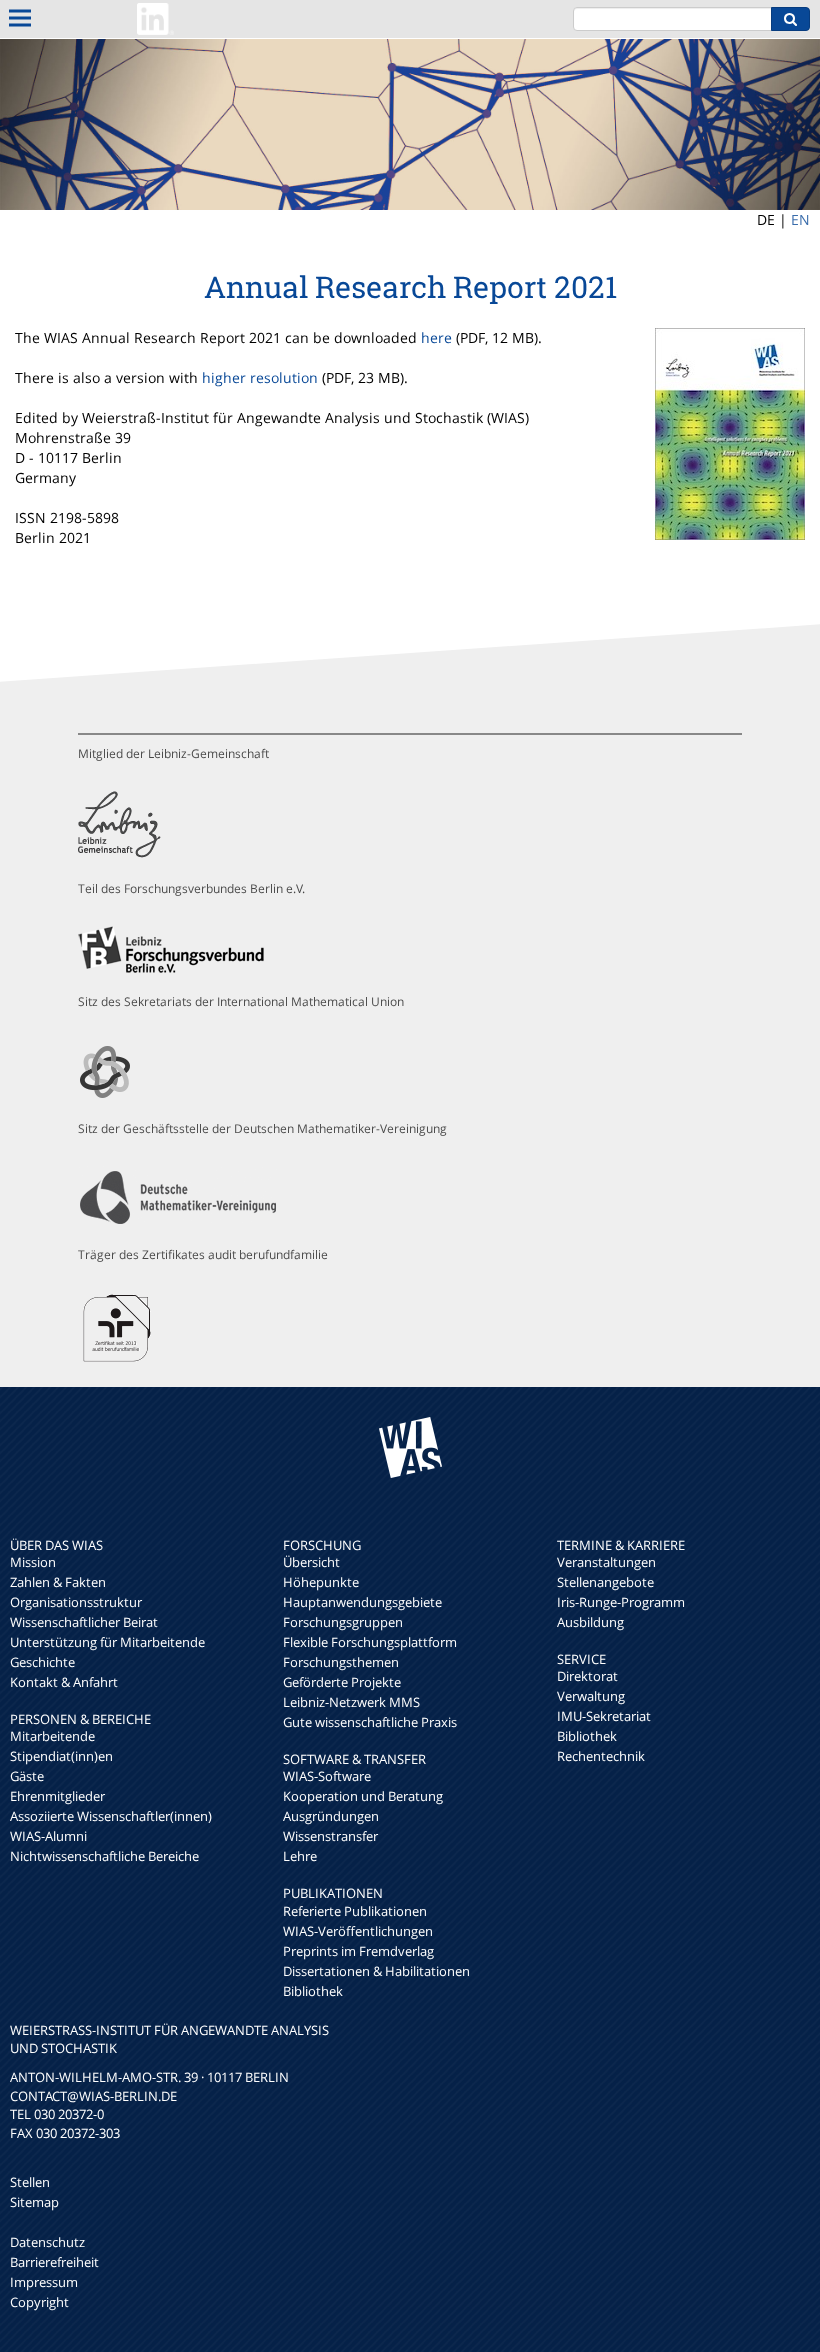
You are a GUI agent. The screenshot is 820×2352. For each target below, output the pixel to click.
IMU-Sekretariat (604, 1716)
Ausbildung (590, 1622)
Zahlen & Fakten (58, 1582)
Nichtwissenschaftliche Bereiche (104, 1856)
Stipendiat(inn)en (61, 1756)
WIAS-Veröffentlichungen (358, 1931)
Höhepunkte (321, 1582)
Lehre (300, 1856)
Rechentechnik (601, 1756)
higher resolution (260, 377)
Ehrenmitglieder (57, 1796)
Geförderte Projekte (342, 1682)
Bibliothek (313, 1991)
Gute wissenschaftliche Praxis (370, 1722)
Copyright (39, 2302)
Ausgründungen (331, 1816)
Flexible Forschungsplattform (370, 1642)
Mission (33, 1562)
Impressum (44, 2282)
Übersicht (311, 1562)
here (436, 337)
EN (800, 219)
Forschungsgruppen (343, 1622)
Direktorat (587, 1676)
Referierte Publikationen (355, 1911)
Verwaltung (591, 1696)
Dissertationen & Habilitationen (376, 1971)
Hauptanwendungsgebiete (362, 1602)
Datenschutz (47, 2242)
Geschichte (42, 1662)
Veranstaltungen (606, 1562)
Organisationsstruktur (76, 1602)
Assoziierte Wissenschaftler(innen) (111, 1816)
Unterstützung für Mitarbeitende (107, 1642)
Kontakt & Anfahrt (64, 1682)
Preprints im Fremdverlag (358, 1951)
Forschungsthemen (341, 1662)
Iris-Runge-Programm (621, 1602)
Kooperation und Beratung (363, 1796)
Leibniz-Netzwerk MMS (351, 1702)
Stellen (30, 2182)
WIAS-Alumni (48, 1836)
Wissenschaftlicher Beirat (84, 1622)
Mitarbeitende (52, 1736)
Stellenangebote (605, 1582)
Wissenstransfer (330, 1836)
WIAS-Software (327, 1776)
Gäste (27, 1776)
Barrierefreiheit (54, 2262)
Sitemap (34, 2202)
